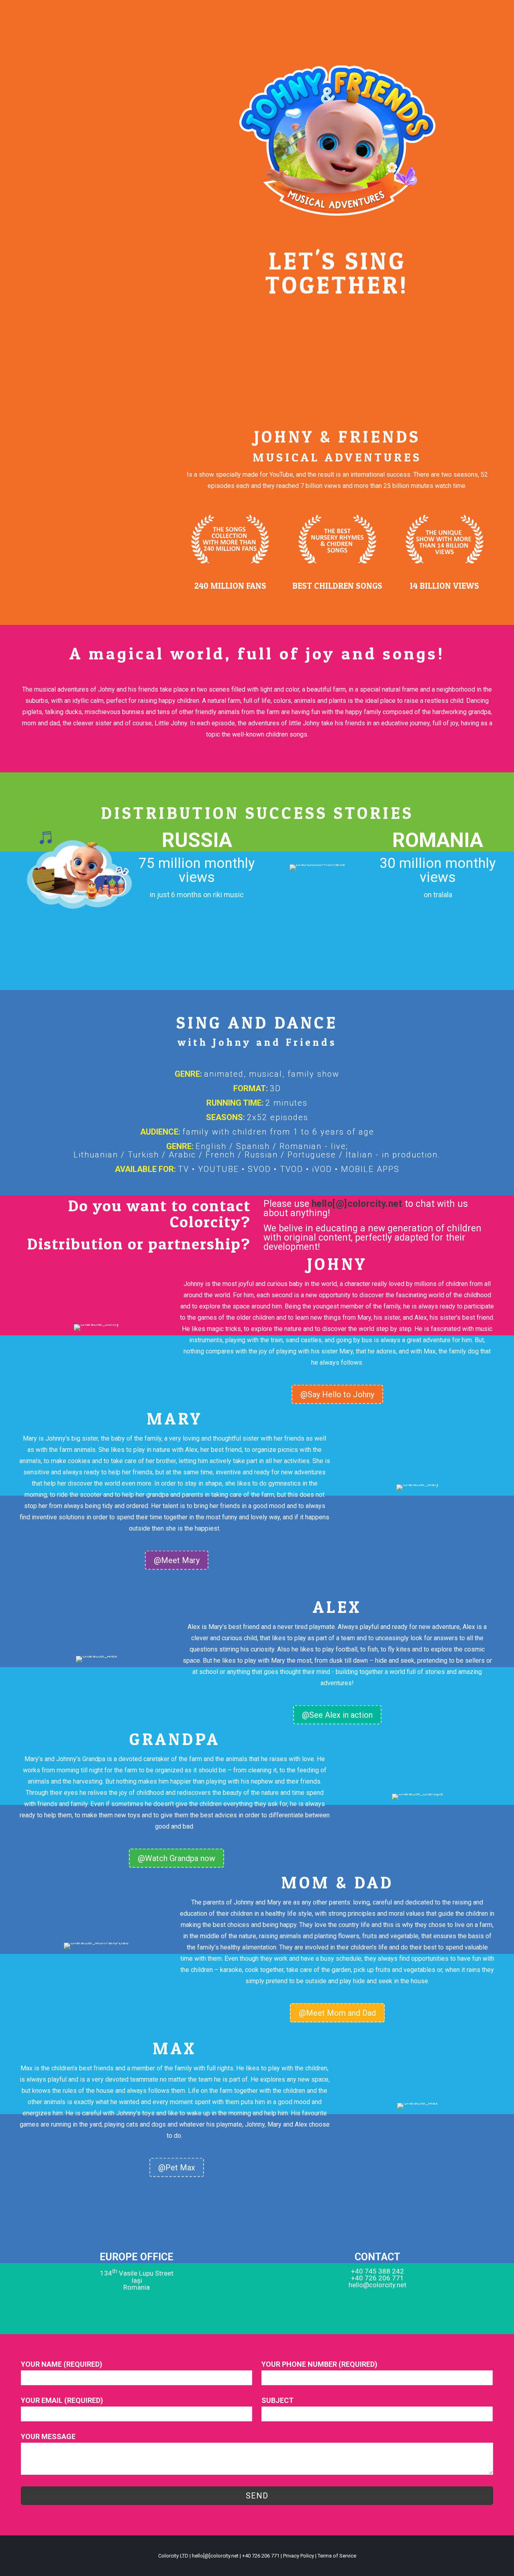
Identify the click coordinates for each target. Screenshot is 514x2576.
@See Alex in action (337, 1715)
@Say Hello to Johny (337, 1394)
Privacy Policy (299, 2556)
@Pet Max (177, 2168)
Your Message (48, 2436)
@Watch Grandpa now (176, 1858)
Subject (277, 2400)
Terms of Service (337, 2556)
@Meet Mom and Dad (337, 2013)
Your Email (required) (62, 2400)
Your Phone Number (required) (319, 2364)
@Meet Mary (177, 1560)
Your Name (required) (62, 2364)
